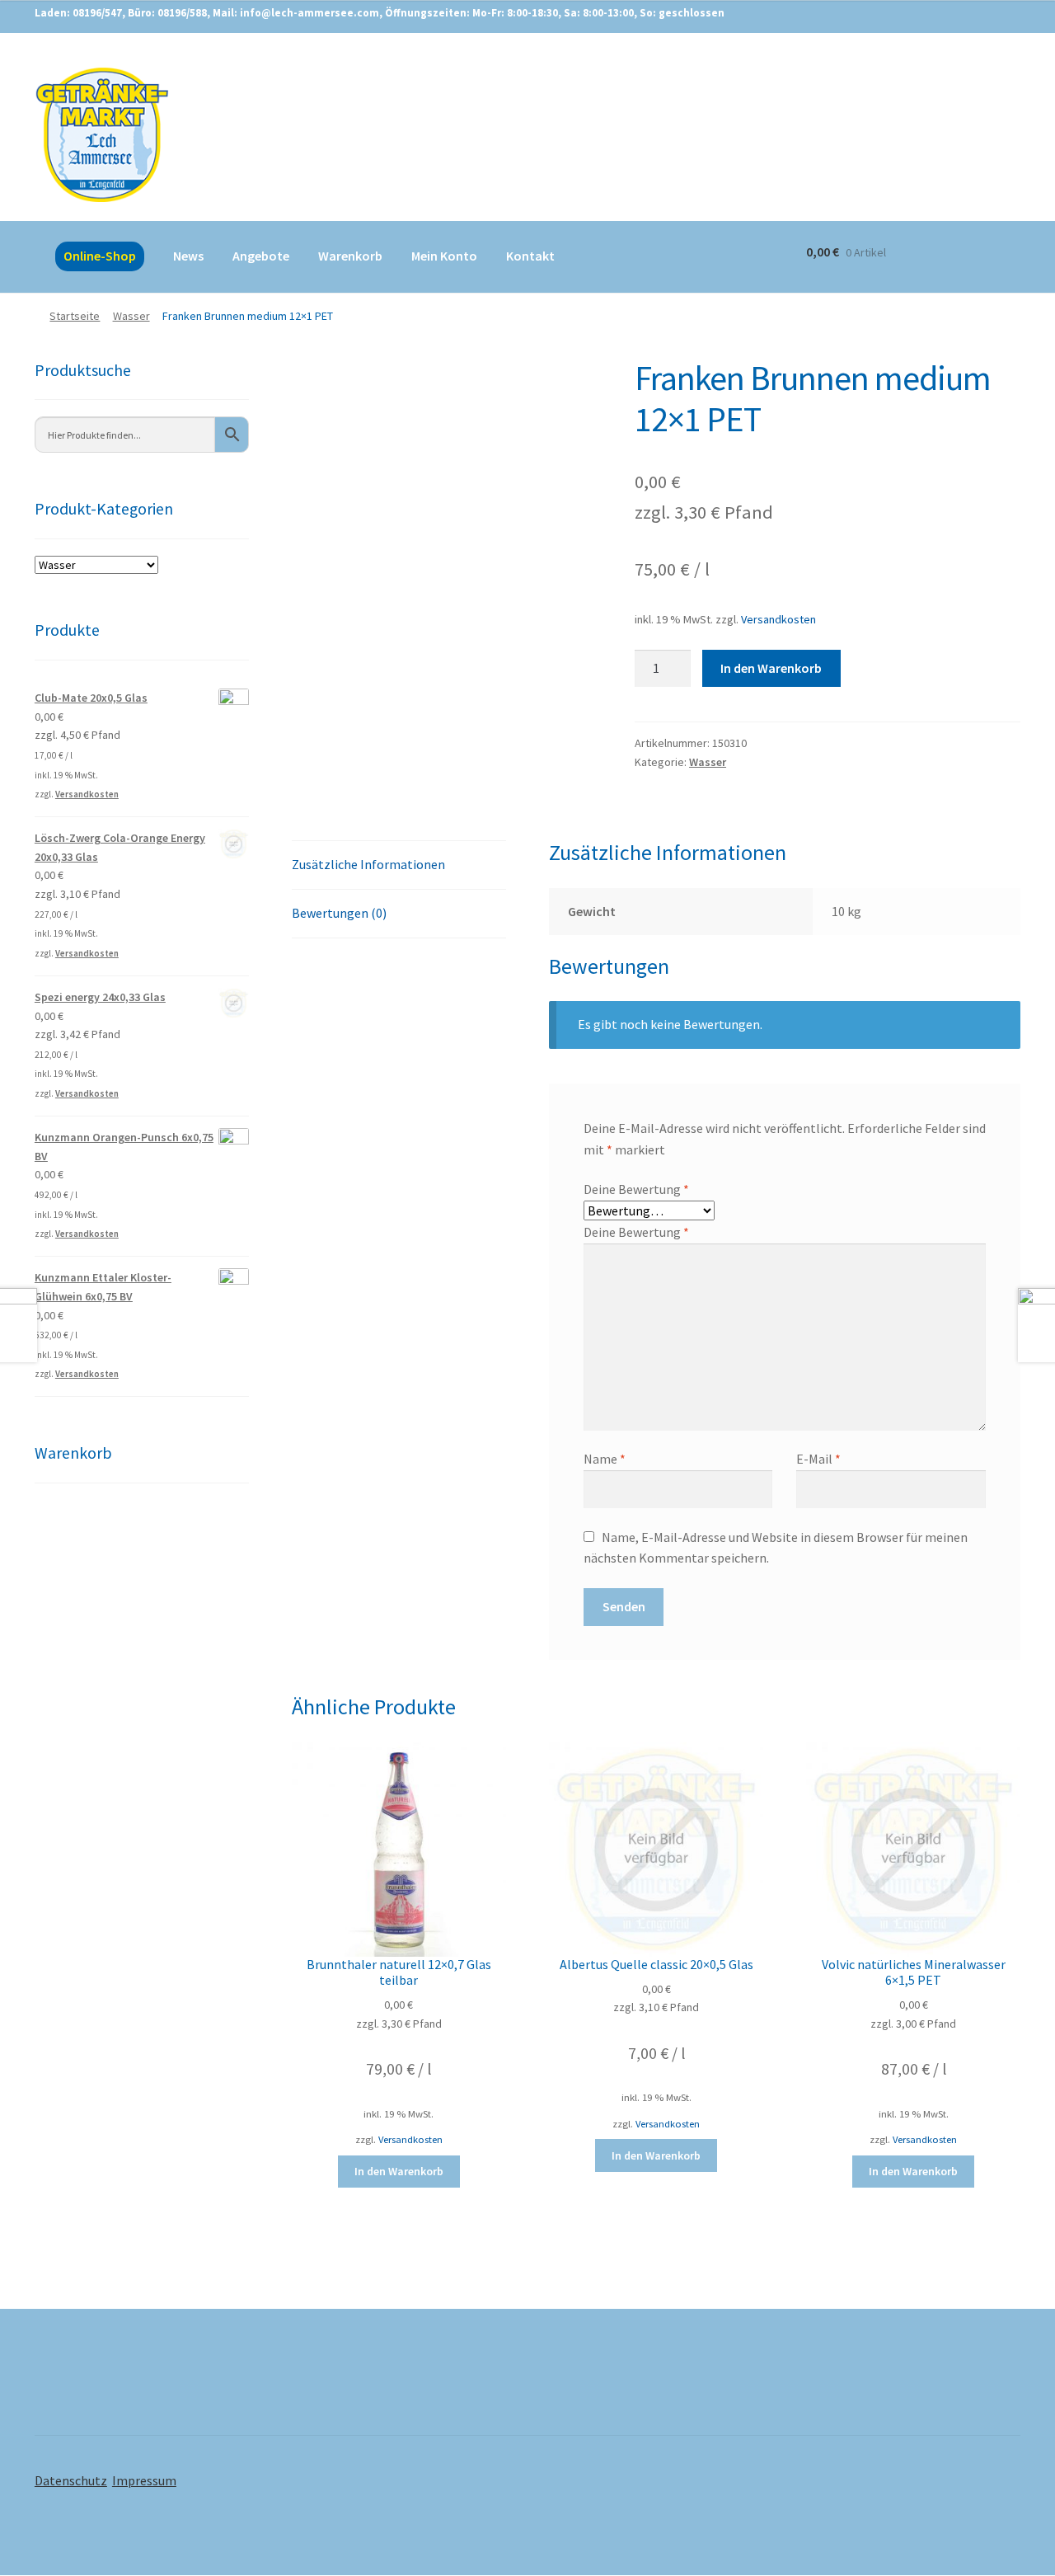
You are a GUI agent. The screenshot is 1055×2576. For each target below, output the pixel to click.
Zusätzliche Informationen (368, 864)
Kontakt (530, 256)
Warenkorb (350, 256)
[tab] (399, 865)
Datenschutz (71, 2480)
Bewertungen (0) (339, 913)
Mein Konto (444, 256)
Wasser (131, 316)
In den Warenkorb (771, 668)
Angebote (261, 256)
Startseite (75, 316)
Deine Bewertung (636, 1189)
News (188, 256)
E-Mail (818, 1459)
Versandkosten (778, 619)
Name (605, 1459)
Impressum (144, 2480)
